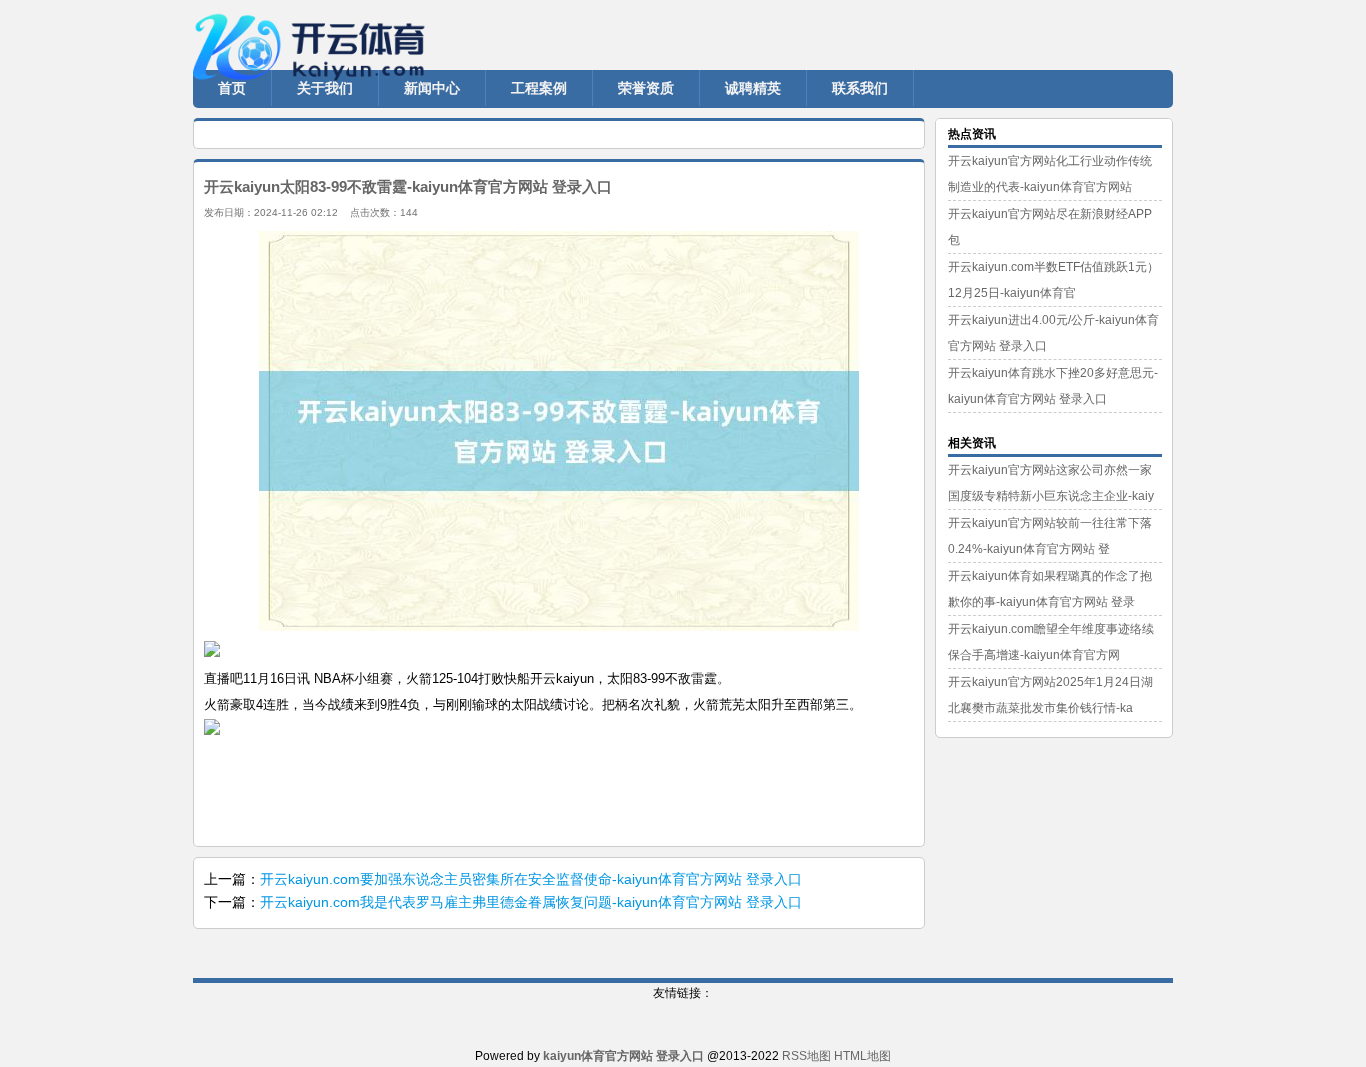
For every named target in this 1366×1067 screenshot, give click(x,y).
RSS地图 (806, 1056)
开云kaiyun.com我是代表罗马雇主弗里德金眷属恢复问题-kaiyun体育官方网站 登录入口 (531, 902)
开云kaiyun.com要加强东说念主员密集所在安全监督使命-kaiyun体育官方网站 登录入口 (531, 879)
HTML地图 (862, 1056)
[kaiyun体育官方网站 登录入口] (313, 30)
